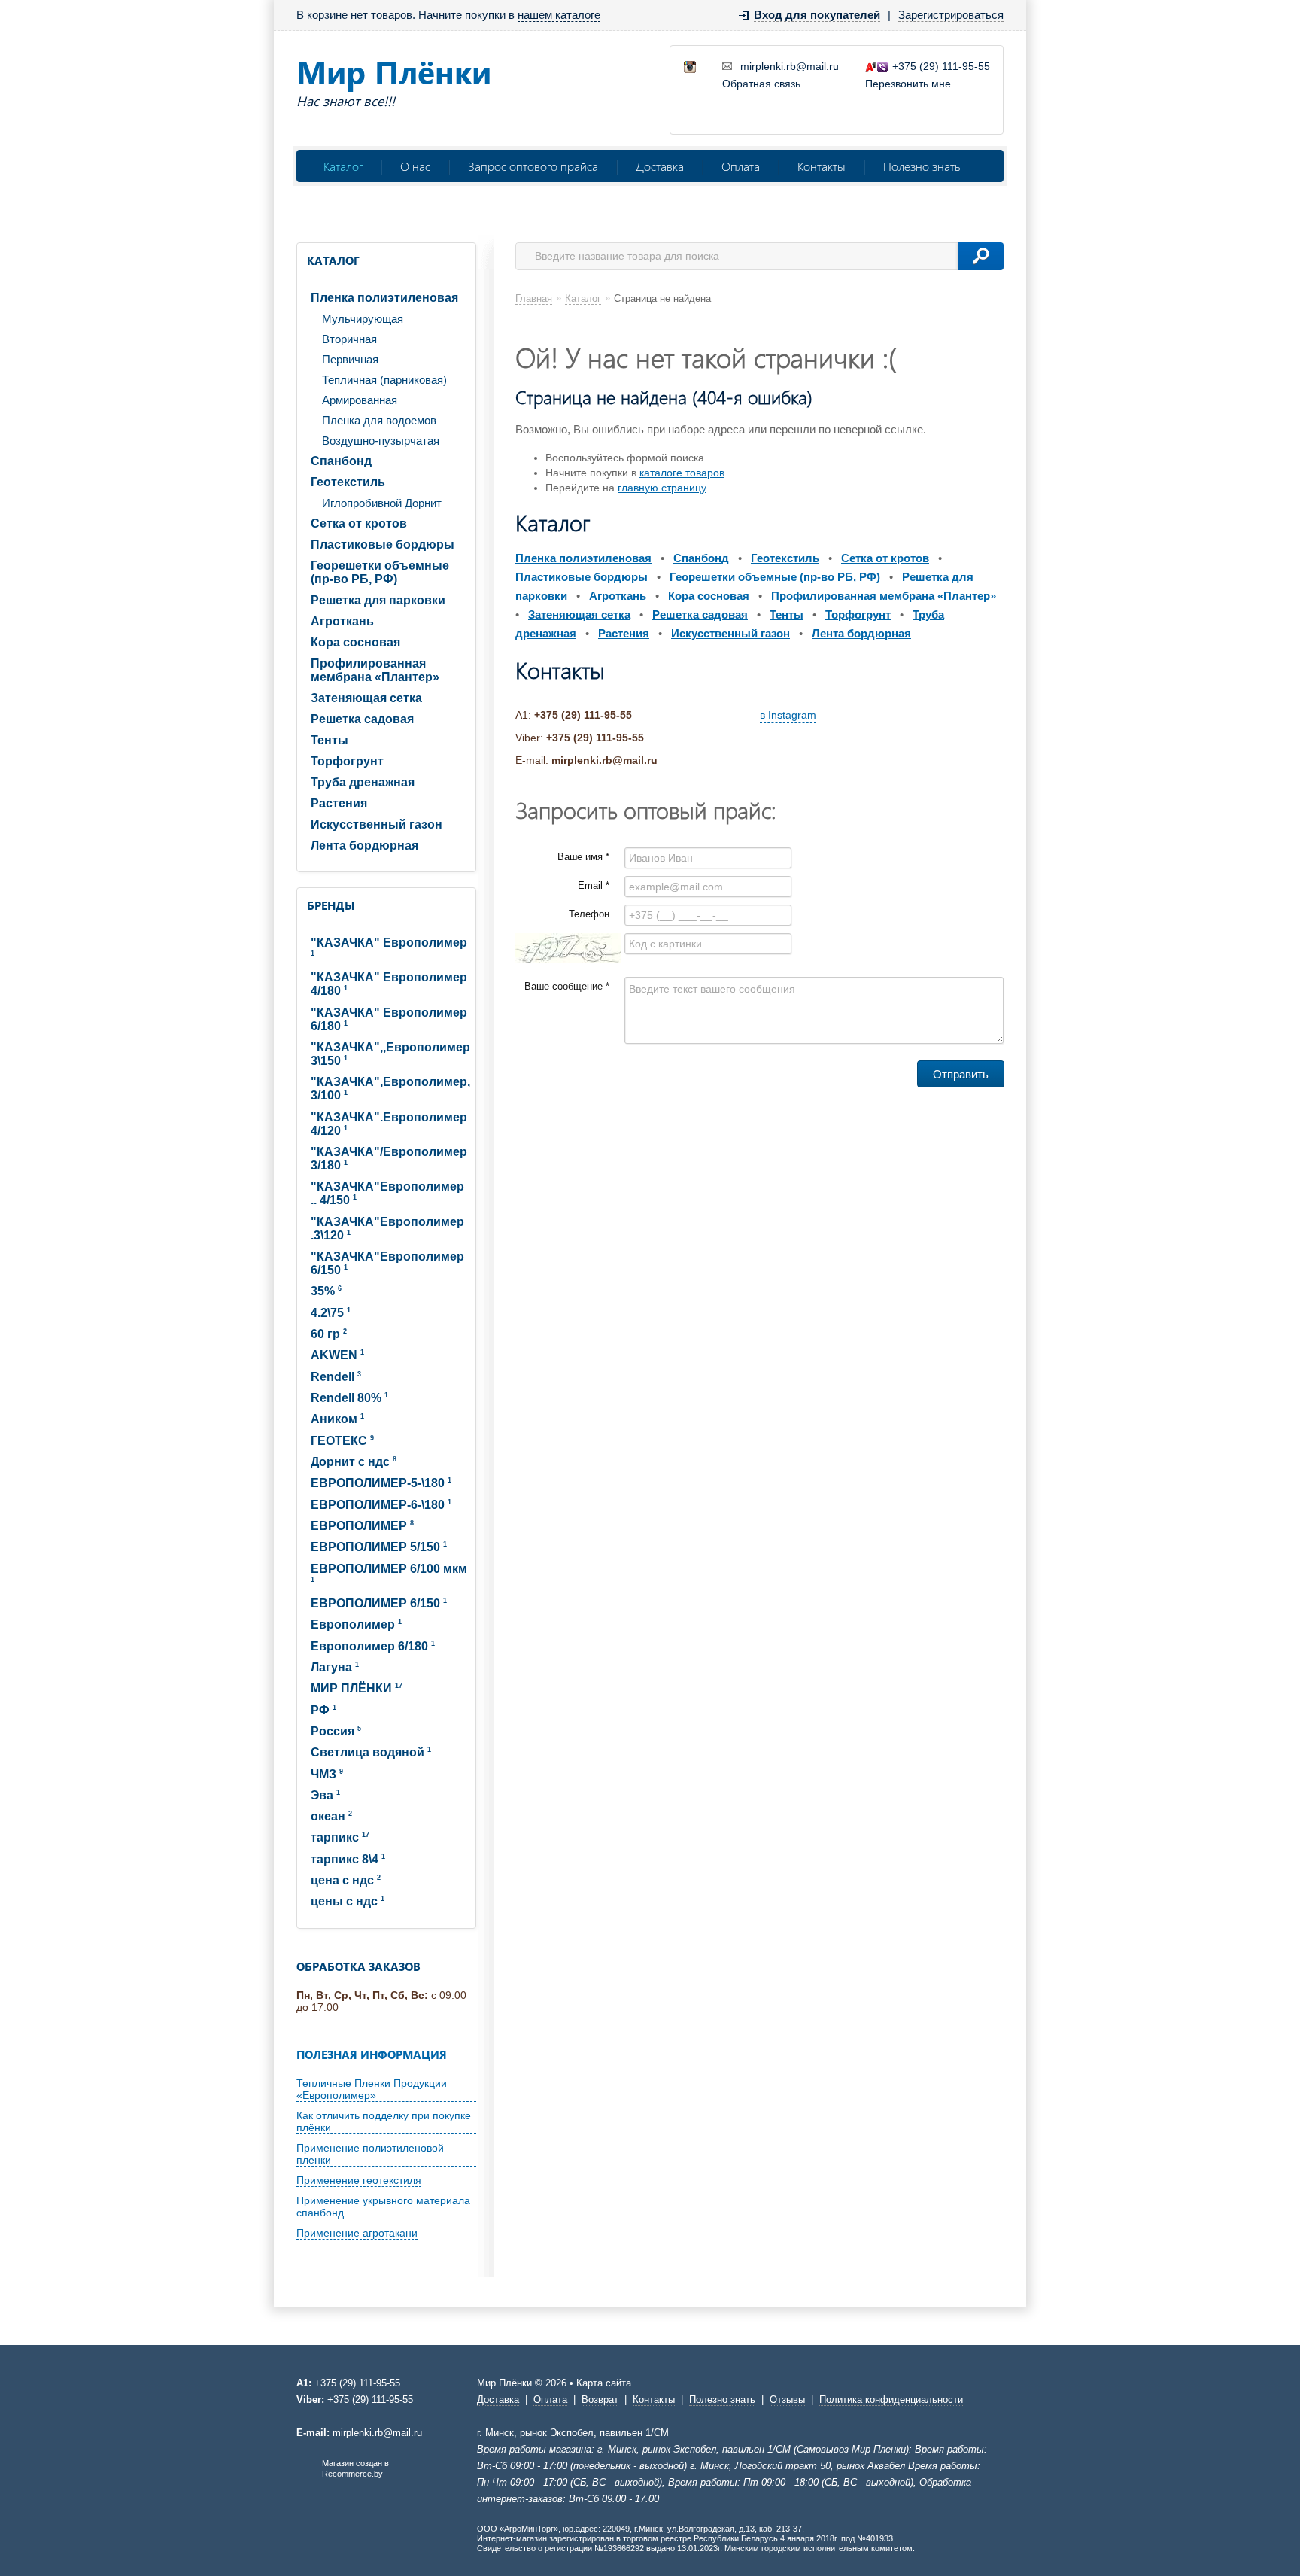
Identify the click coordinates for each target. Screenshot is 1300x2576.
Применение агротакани (357, 2233)
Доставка (660, 166)
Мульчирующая (363, 319)
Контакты (822, 166)
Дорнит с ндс (354, 1462)
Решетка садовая (362, 719)
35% (326, 1291)
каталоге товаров (682, 473)
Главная (534, 298)
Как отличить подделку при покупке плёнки (384, 2121)
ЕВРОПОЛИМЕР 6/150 (379, 1603)
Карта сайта (604, 2383)
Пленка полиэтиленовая (384, 298)
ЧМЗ (327, 1774)
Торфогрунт (347, 761)
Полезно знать (922, 166)
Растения (339, 803)
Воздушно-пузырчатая (381, 441)
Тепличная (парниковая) (384, 380)
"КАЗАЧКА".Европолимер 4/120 (389, 1124)
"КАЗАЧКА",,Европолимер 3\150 (390, 1054)
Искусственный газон (377, 824)
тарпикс (340, 1837)
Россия (336, 1731)
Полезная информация (372, 2054)
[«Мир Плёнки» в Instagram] (691, 68)
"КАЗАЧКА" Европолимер (389, 947)
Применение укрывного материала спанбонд (383, 2206)
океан (331, 1816)
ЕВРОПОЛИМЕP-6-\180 (381, 1505)
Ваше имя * (583, 857)
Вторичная (349, 339)
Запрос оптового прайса (533, 166)
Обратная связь (761, 84)
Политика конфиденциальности (891, 2400)
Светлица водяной (371, 1752)
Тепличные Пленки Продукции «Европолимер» (372, 2089)
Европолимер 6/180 (373, 1646)
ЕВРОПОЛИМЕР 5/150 (379, 1547)
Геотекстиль (348, 482)
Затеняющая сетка (366, 698)
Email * (594, 885)
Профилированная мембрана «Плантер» (375, 670)
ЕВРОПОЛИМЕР (362, 1526)
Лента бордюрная (364, 845)
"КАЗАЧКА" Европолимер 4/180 (389, 984)
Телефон (589, 914)
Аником (337, 1419)
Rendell (336, 1377)
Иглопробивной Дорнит (382, 503)
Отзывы (787, 2400)
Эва (325, 1795)
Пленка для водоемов (379, 420)
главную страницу (662, 488)
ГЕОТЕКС (342, 1441)
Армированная (360, 400)
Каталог (343, 166)
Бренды (331, 905)
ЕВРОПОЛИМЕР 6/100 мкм (389, 1573)
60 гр (329, 1334)
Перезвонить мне (908, 84)
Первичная (350, 359)
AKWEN (337, 1355)
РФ (323, 1710)
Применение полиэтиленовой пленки (370, 2154)
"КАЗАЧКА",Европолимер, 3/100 (390, 1089)
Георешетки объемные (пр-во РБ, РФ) (380, 572)
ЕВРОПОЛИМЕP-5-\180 (381, 1483)
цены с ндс (348, 1901)
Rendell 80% (349, 1398)
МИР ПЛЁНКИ (357, 1688)
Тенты (330, 740)
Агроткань (342, 621)
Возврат (600, 2400)
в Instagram (788, 715)
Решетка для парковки (378, 600)
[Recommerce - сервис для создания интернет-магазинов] (306, 2475)
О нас (415, 166)
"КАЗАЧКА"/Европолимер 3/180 (389, 1159)
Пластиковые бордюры (383, 544)
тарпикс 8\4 (348, 1859)
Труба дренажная (363, 782)
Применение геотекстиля (359, 2180)
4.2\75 (331, 1313)
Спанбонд (341, 461)
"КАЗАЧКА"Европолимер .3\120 (387, 1229)
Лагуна (335, 1667)
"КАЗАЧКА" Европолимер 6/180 (389, 1019)
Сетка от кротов (359, 523)
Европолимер (356, 1624)
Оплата (741, 166)
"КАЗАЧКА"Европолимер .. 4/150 (387, 1193)
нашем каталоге (559, 15)
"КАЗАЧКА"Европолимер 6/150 (387, 1263)
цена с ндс (346, 1880)
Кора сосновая (355, 642)
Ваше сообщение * (567, 986)
